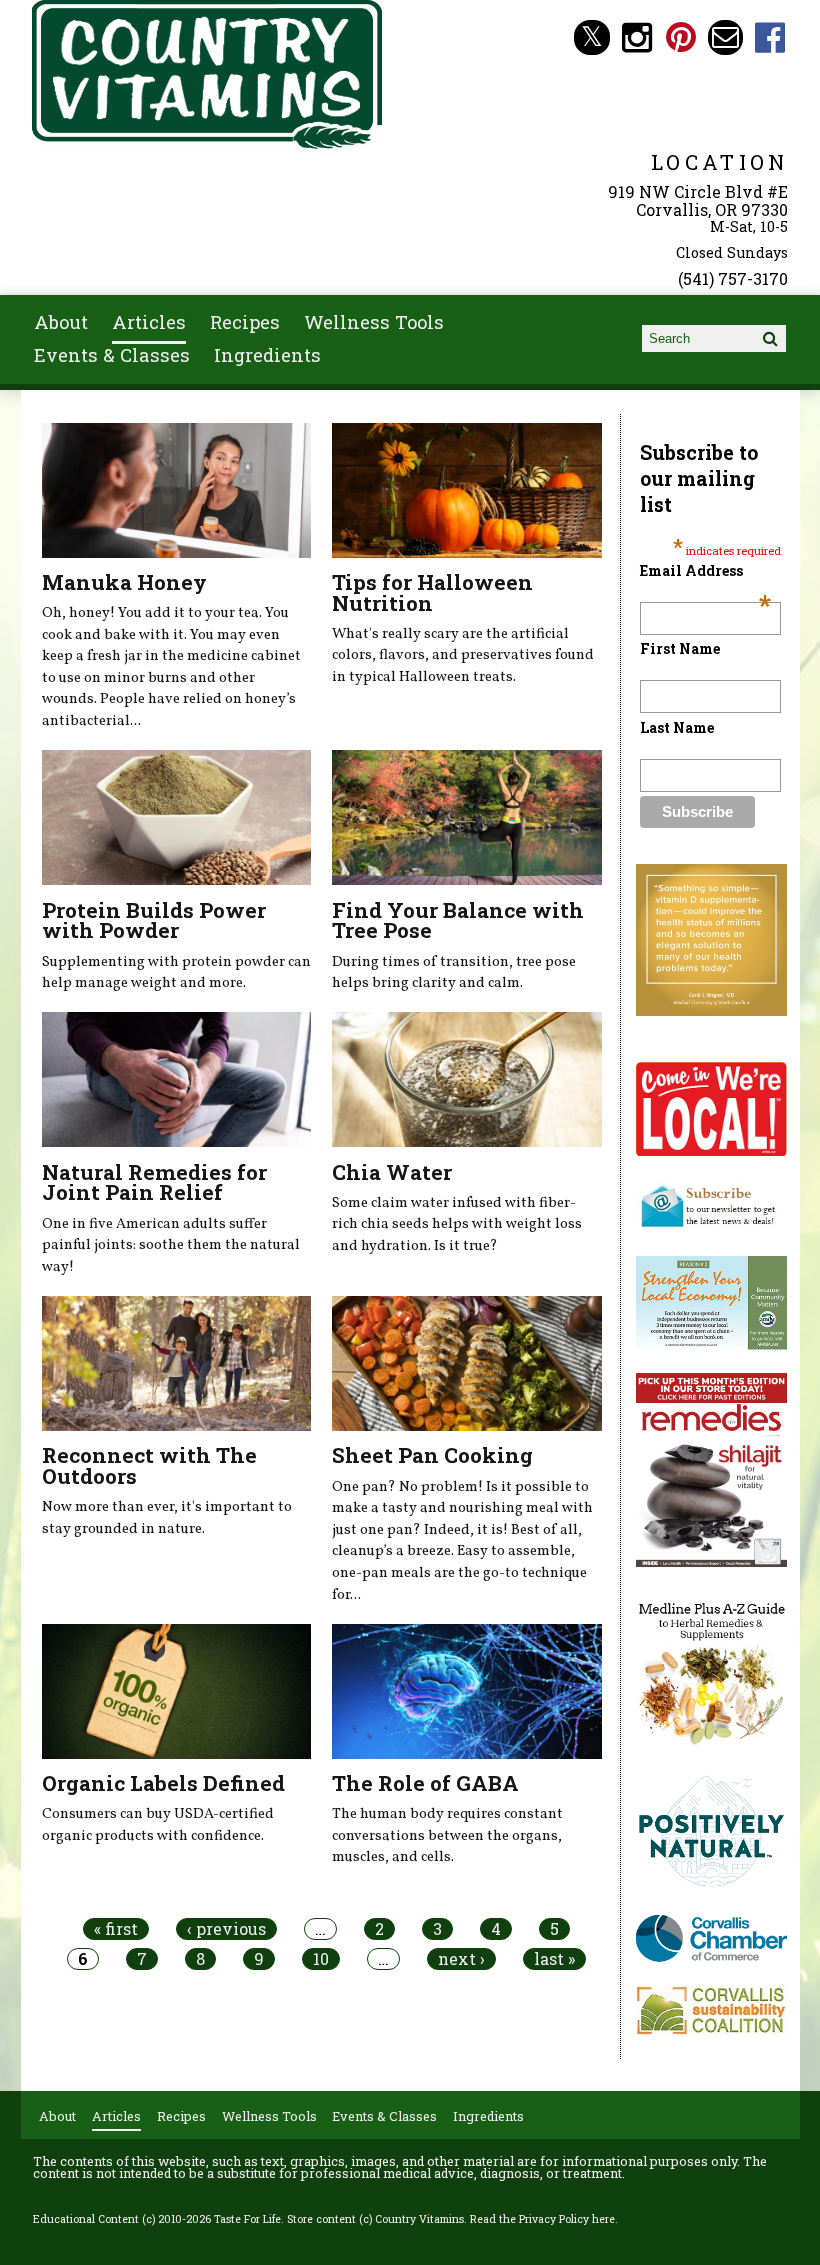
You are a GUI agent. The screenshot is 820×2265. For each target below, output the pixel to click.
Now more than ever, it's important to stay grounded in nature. (167, 1518)
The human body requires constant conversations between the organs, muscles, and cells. (447, 1835)
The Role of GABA (425, 1783)
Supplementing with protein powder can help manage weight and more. (176, 973)
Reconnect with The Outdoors (149, 1465)
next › (461, 1959)
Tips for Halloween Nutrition (432, 592)
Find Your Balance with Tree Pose (458, 920)
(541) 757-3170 (733, 278)
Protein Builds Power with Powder (154, 920)
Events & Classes (112, 355)
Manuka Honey (124, 582)
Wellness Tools (374, 322)
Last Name (677, 727)
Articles (149, 322)
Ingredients (267, 355)
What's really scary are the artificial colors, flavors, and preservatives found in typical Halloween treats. (463, 655)
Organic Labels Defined (163, 1783)
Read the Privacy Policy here (542, 2219)
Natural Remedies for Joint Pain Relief (154, 1182)
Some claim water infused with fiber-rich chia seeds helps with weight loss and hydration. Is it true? (457, 1224)
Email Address (705, 570)
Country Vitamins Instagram (636, 37)
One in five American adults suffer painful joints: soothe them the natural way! (171, 1245)
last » (554, 1959)
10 (321, 1959)
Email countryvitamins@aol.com (725, 37)
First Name (680, 648)
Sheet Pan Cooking (432, 1455)
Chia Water (392, 1172)
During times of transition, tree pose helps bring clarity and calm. (454, 973)
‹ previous (226, 1929)
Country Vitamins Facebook (770, 37)
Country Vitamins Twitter (591, 37)
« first (116, 1929)
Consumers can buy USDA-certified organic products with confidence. (158, 1825)
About (61, 322)
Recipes (245, 322)
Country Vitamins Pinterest (681, 37)
